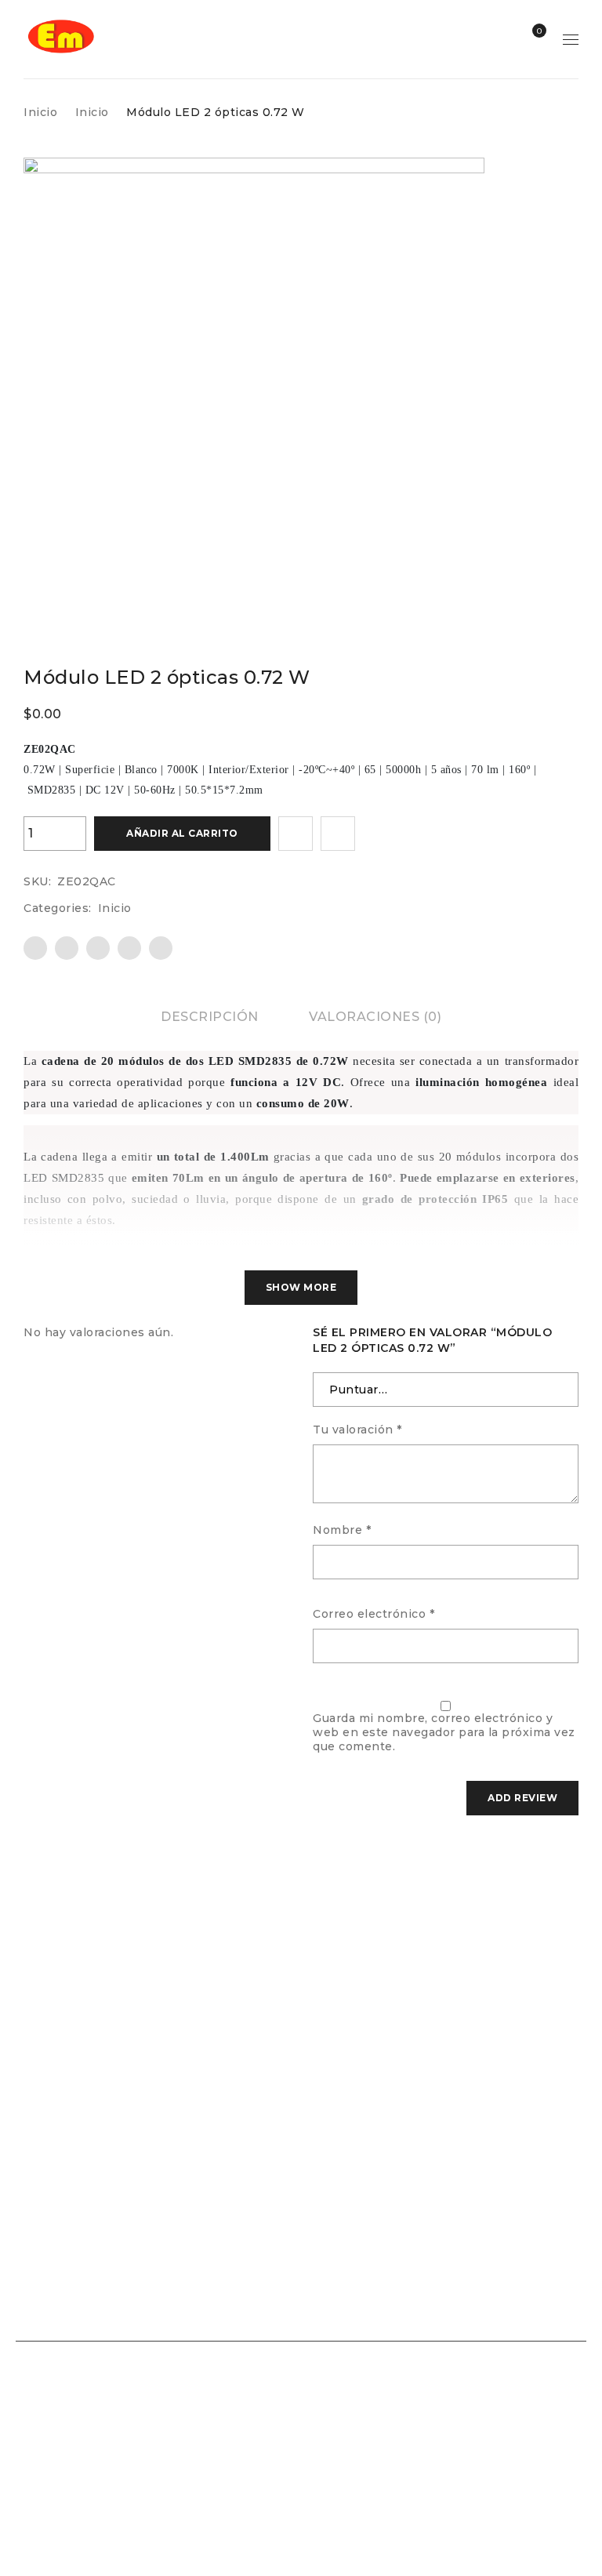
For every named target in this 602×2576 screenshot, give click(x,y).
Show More (301, 1287)
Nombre (342, 1530)
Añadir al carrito (182, 833)
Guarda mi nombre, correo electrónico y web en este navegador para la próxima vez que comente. (444, 1732)
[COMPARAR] (338, 834)
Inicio (40, 112)
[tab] (210, 1017)
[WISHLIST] (296, 834)
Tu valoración (357, 1430)
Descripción (210, 1017)
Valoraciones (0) (375, 1017)
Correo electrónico (374, 1614)
